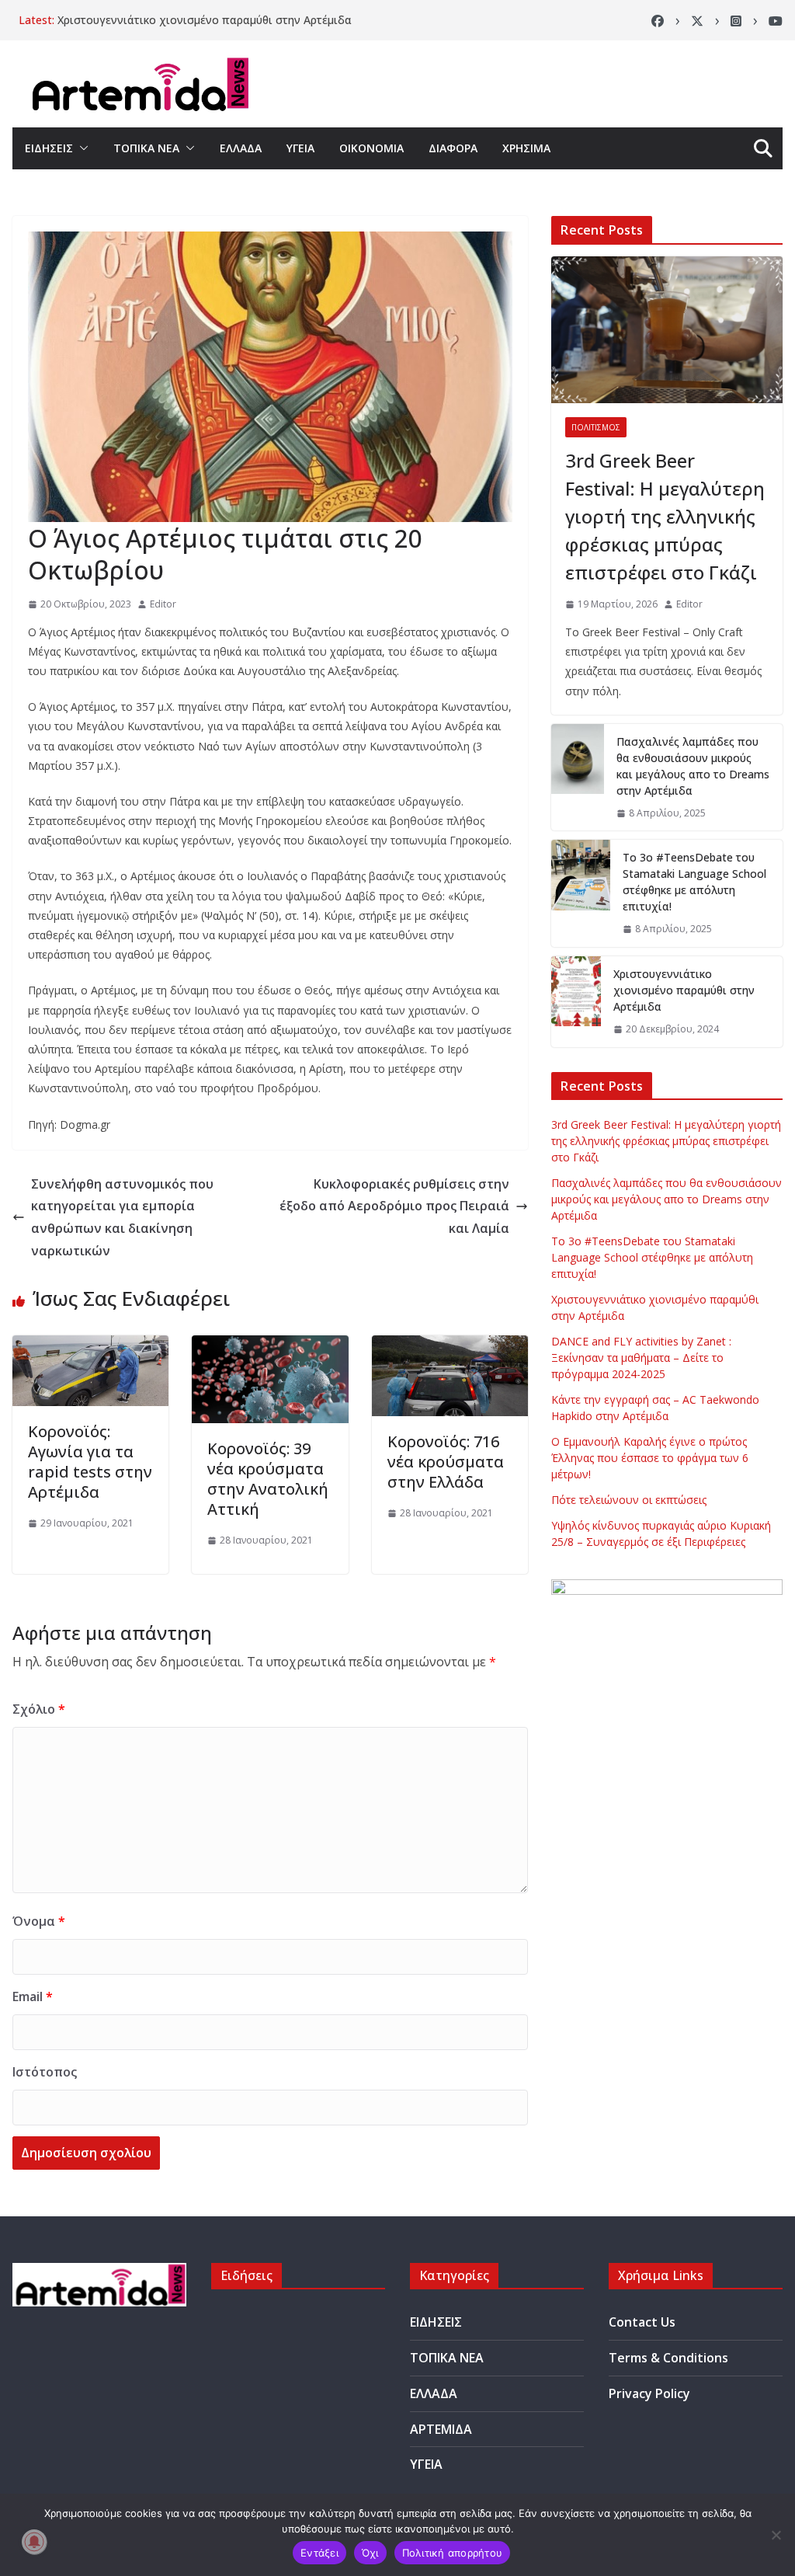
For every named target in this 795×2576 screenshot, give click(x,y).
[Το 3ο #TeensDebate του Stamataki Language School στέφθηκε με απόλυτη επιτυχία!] (581, 893)
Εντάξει (319, 2553)
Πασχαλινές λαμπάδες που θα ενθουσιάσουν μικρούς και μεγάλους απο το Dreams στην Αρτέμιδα (693, 766)
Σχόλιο (39, 1709)
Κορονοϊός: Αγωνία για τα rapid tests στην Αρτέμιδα (90, 1462)
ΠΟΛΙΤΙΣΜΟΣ (596, 427)
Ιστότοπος (45, 2072)
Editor (163, 604)
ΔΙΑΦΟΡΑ (453, 148)
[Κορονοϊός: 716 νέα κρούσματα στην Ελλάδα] (450, 1346)
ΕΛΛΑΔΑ (241, 148)
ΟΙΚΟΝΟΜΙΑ (371, 148)
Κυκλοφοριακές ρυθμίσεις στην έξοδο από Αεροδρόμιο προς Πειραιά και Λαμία (394, 1206)
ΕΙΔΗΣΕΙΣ (49, 148)
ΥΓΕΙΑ (300, 148)
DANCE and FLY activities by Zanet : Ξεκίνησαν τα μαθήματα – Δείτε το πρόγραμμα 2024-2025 (641, 1358)
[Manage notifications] (34, 2542)
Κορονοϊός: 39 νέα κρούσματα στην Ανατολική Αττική (268, 1479)
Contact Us (642, 2322)
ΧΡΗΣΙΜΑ (526, 148)
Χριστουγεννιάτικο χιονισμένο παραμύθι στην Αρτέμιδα (205, 20)
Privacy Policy (649, 2393)
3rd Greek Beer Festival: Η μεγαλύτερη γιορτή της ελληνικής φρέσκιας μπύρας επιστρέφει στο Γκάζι (665, 516)
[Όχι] (776, 2535)
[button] (81, 148)
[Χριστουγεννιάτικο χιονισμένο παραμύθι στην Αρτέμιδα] (576, 1002)
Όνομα (39, 1921)
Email (33, 1996)
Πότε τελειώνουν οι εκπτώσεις (629, 1500)
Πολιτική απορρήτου (453, 2553)
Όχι (370, 2553)
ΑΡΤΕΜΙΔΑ (441, 2429)
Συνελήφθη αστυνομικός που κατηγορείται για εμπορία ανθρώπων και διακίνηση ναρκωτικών (122, 1217)
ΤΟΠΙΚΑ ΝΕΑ (146, 148)
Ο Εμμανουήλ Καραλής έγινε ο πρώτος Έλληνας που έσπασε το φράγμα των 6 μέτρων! (650, 1458)
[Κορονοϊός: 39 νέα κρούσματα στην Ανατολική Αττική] (270, 1346)
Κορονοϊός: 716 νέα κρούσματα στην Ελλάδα (446, 1462)
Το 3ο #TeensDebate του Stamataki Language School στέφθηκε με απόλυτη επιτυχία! (694, 882)
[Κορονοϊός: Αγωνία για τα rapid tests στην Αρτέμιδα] (90, 1346)
